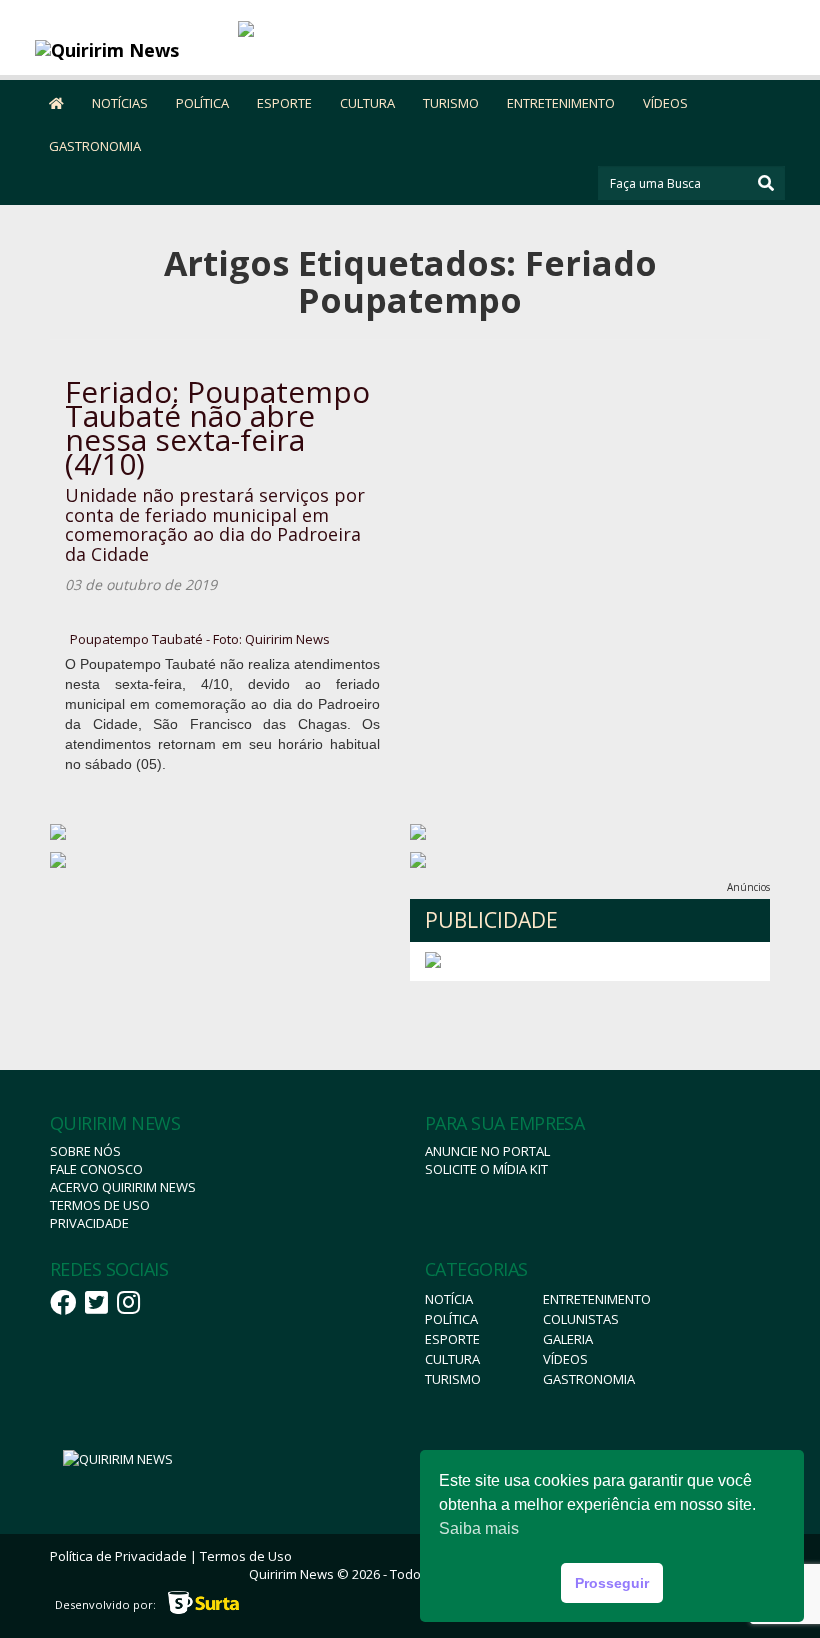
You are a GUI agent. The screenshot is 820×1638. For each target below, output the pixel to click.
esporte (452, 1339)
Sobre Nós (85, 1151)
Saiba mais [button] (479, 1528)
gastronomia (589, 1379)
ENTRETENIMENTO (561, 103)
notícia (449, 1299)
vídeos (565, 1359)
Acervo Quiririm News (123, 1187)
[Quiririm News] (129, 50)
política (451, 1319)
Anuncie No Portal (487, 1151)
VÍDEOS (665, 103)
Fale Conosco (96, 1169)
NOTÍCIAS (120, 103)
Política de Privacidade (118, 1556)
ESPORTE (284, 103)
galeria (568, 1339)
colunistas (581, 1319)
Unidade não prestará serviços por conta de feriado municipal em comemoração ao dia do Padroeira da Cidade (215, 524)
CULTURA (367, 103)
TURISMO (451, 103)
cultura (452, 1359)
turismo (453, 1379)
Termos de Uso (100, 1205)
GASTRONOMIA (95, 146)
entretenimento (597, 1299)
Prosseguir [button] (612, 1583)
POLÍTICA (202, 103)
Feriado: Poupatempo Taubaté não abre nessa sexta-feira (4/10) (217, 427)
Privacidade (89, 1223)
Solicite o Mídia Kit (486, 1169)
